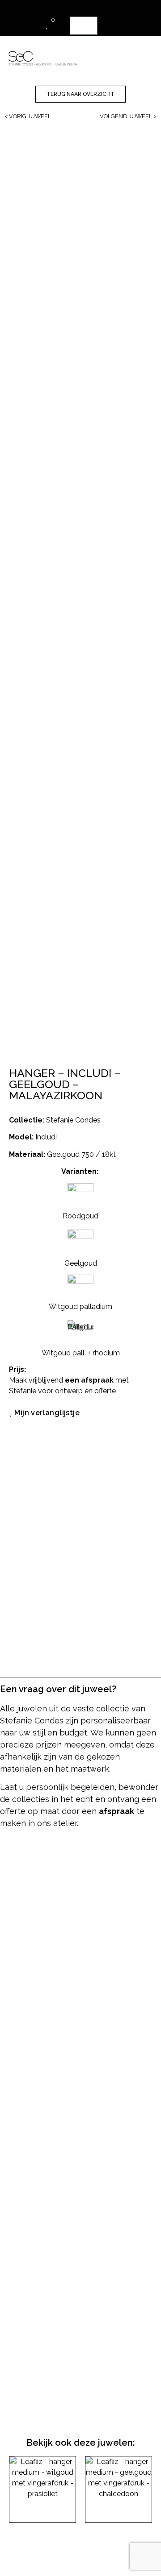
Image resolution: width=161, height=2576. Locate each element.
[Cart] (84, 26)
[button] (138, 54)
